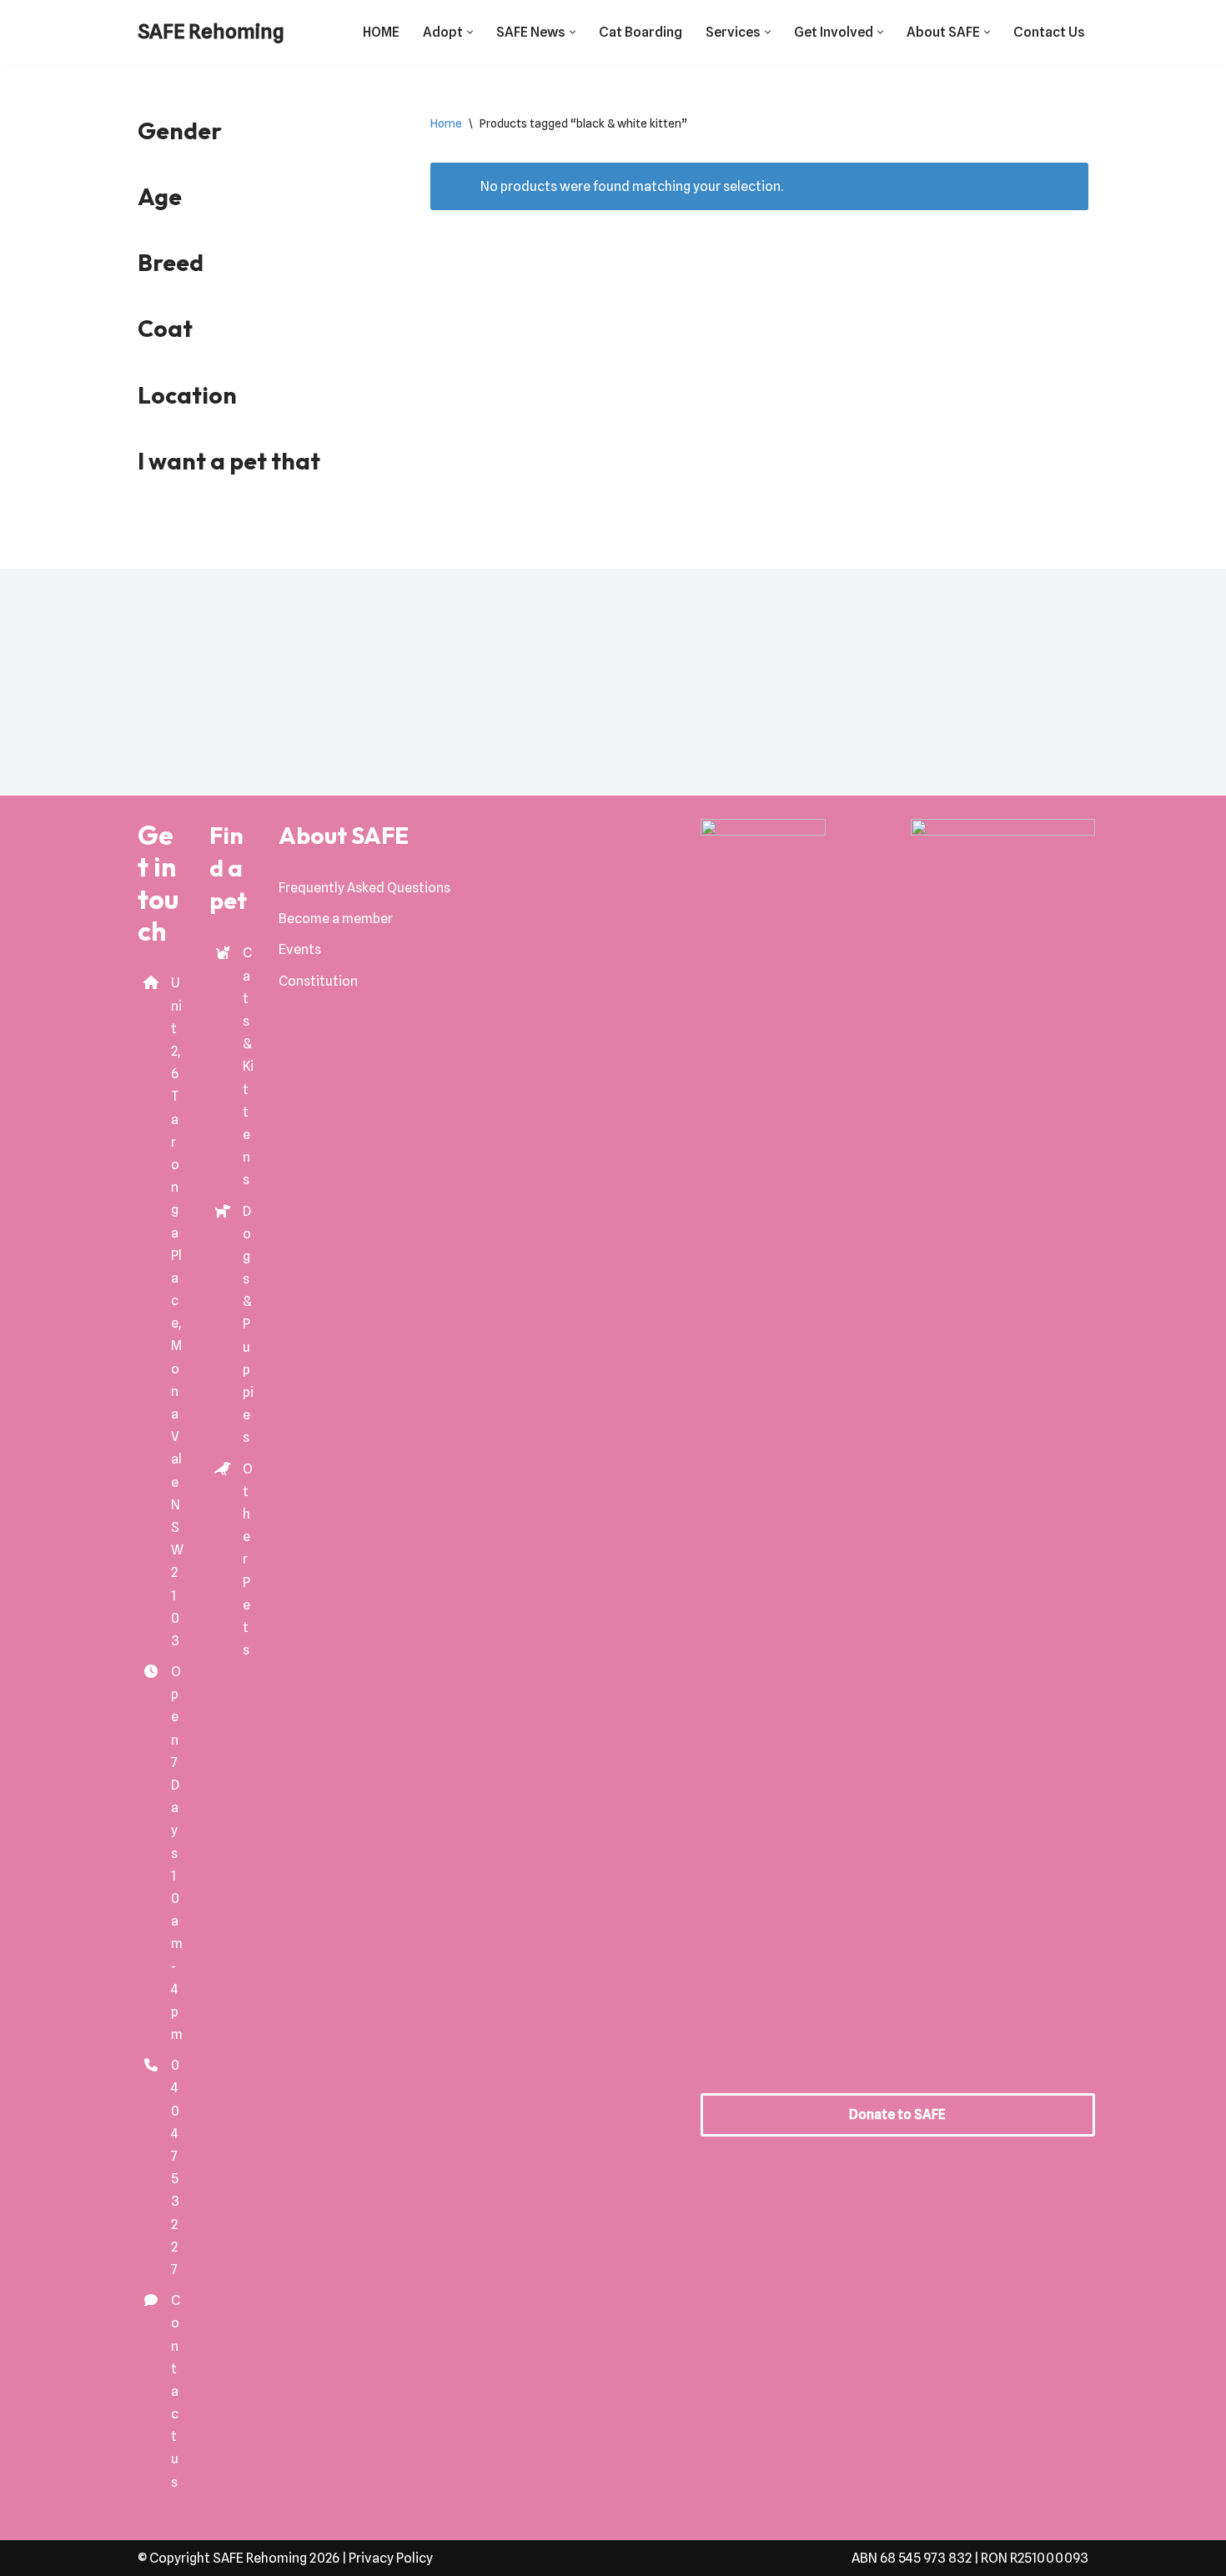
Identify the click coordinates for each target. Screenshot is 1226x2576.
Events (300, 949)
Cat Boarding (641, 32)
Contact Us (1049, 32)
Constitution (318, 981)
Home (446, 123)
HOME (381, 32)
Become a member (336, 919)
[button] (470, 32)
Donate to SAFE (897, 2114)
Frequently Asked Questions (364, 888)
